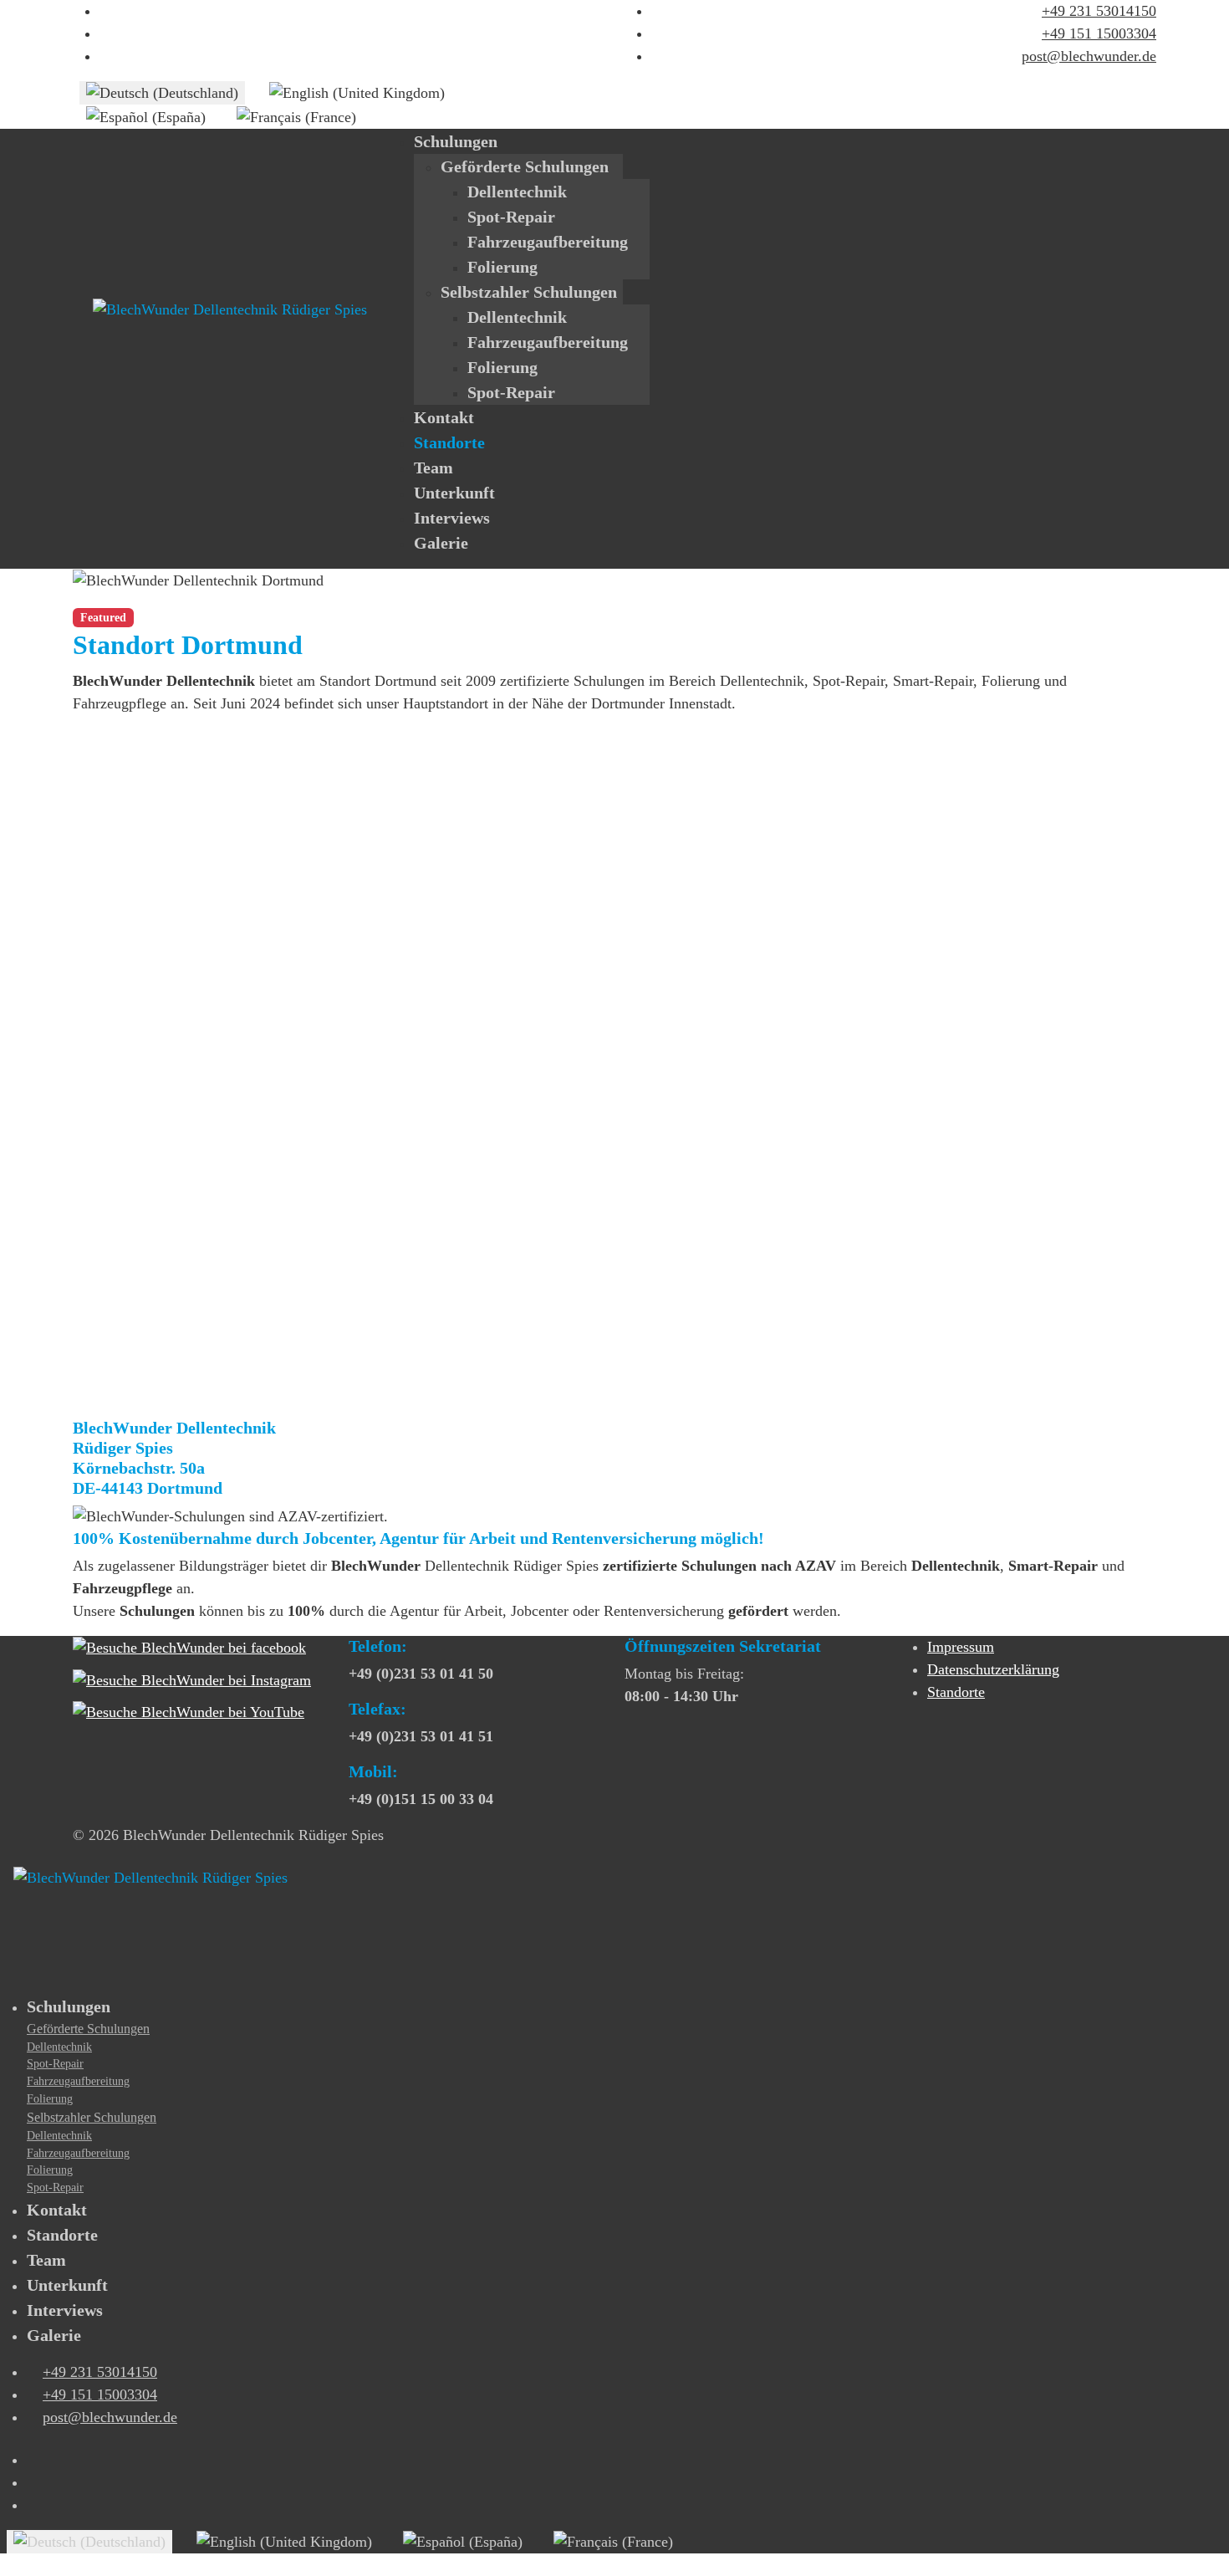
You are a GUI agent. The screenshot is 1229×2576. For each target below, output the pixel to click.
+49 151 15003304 (1099, 33)
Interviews (452, 518)
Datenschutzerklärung (993, 1669)
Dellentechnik (517, 192)
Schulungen (456, 141)
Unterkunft (454, 493)
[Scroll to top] (6, 2564)
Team (433, 468)
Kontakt (444, 417)
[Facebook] (105, 11)
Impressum (961, 1647)
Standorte (449, 442)
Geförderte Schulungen (525, 166)
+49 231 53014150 (1099, 11)
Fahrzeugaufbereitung (548, 242)
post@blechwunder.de (1089, 56)
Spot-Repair (511, 217)
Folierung (502, 267)
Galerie (441, 543)
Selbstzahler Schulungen (529, 292)
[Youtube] (105, 33)
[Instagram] (105, 56)
